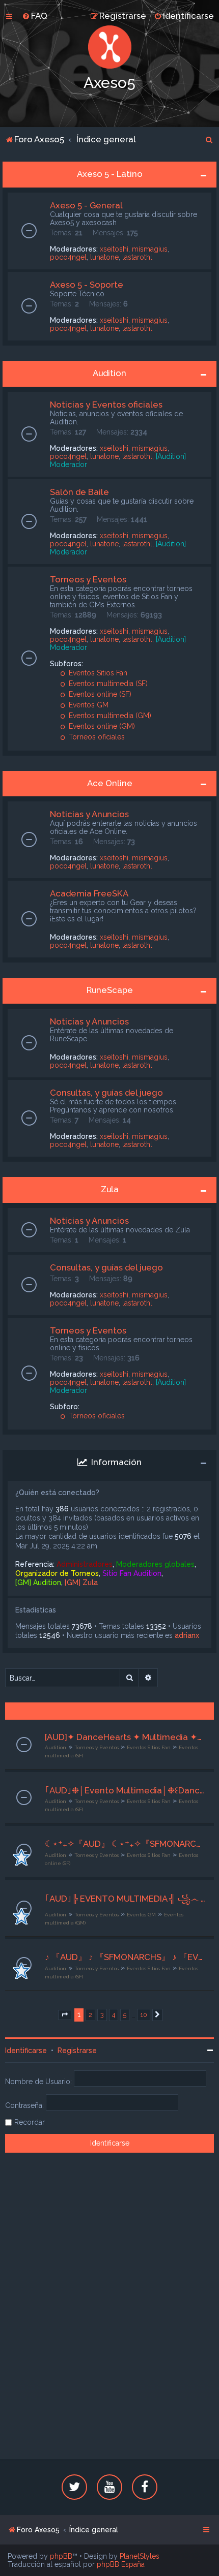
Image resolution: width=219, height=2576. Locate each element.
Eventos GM (88, 705)
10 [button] (144, 2015)
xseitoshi (114, 249)
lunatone (104, 257)
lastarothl (137, 257)
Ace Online (110, 783)
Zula (110, 1189)
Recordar (30, 2122)
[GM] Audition (38, 1582)
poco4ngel (68, 257)
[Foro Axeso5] (109, 47)
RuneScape (110, 990)
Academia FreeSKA (89, 893)
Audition (109, 373)
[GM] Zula (81, 1582)
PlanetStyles (140, 2556)
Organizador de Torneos (57, 1573)
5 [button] (125, 2015)
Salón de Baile (79, 492)
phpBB (61, 2556)
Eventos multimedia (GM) (109, 716)
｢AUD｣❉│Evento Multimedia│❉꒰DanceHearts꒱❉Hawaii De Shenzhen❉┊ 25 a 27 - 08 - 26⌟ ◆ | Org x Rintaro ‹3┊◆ (126, 1790)
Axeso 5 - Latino (110, 174)
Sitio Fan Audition (132, 1573)
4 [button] (114, 2015)
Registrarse (77, 2051)
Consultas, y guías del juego (106, 1093)
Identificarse (26, 2051)
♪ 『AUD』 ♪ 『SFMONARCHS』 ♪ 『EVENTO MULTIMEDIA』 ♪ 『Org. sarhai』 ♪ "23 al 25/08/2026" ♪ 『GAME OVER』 (126, 1957)
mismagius (150, 249)
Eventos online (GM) (101, 726)
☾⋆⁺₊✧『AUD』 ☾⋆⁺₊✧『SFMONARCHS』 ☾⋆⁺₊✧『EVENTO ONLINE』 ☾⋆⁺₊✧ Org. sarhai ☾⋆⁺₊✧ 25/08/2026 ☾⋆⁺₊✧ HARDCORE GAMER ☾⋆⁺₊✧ (126, 1844)
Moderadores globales (155, 1564)
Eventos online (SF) (99, 694)
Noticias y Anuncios (89, 814)
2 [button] (90, 2015)
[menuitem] (35, 16)
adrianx (187, 1635)
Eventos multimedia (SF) (107, 684)
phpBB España (121, 2564)
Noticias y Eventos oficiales (106, 405)
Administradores (85, 1564)
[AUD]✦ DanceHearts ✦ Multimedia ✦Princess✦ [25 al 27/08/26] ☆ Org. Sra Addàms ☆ (126, 1737)
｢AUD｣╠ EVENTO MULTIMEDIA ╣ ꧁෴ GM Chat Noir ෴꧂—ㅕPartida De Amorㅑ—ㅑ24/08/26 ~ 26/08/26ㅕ (126, 1899)
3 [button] (102, 2015)
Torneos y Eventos (88, 579)
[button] (65, 2015)
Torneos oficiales (96, 737)
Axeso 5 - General (86, 205)
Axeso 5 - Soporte (87, 285)
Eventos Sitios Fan (97, 673)
